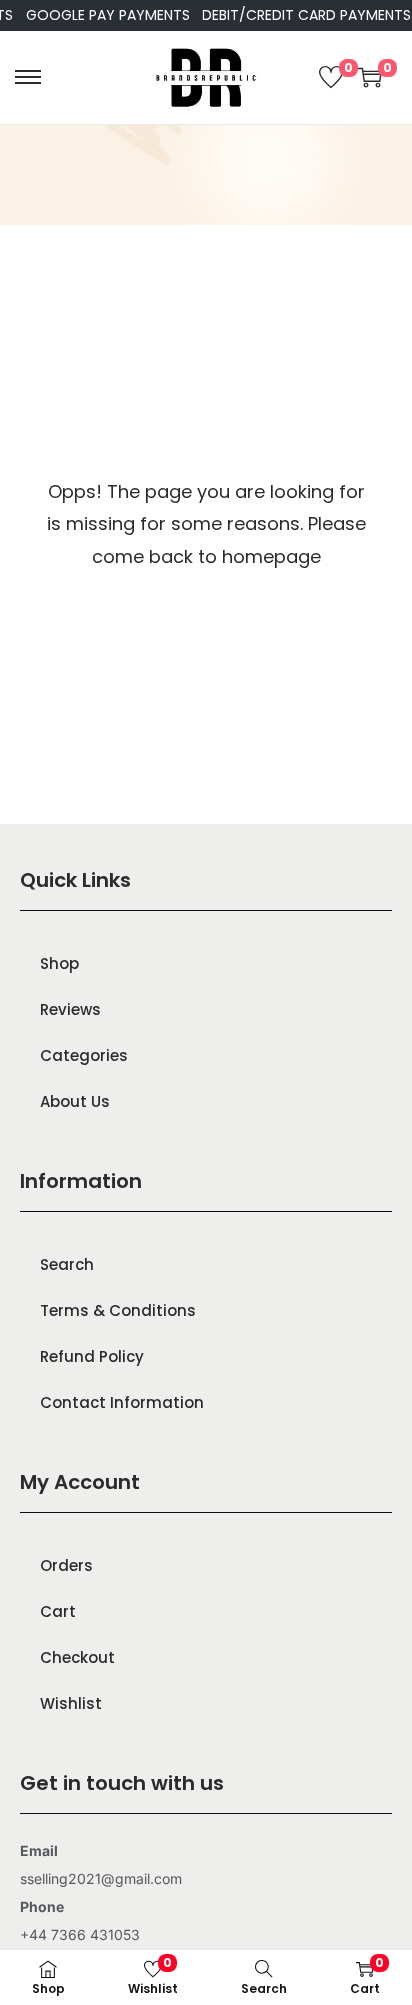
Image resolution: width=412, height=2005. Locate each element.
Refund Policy (92, 1356)
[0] (331, 77)
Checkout (77, 1657)
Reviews (70, 1009)
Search (67, 1264)
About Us (75, 1101)
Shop (59, 963)
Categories (84, 1055)
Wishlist (71, 1703)
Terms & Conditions (118, 1310)
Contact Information (122, 1402)
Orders (66, 1565)
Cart (58, 1611)
